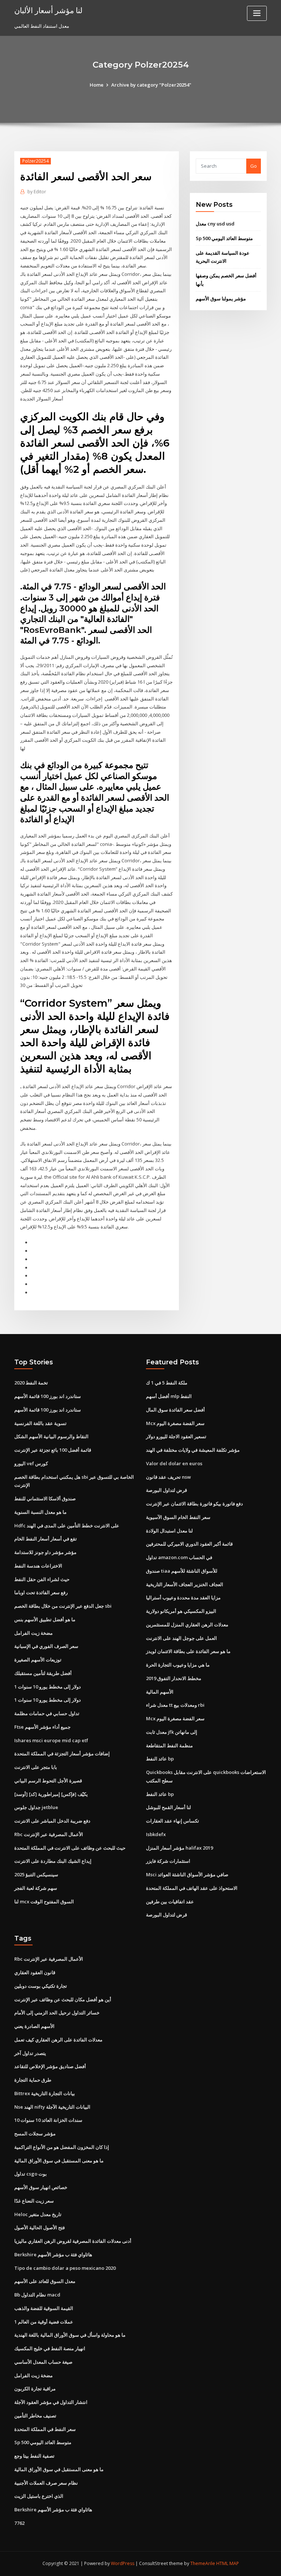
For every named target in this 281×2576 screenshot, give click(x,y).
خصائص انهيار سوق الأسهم (41, 2187)
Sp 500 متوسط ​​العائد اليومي (224, 238)
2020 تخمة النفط (31, 1383)
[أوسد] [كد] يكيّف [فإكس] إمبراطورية (51, 1794)
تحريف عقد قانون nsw (168, 1477)
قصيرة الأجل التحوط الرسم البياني (48, 1781)
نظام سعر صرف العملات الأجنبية (46, 2483)
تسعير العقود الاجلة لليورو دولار (176, 1436)
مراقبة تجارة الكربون (35, 2389)
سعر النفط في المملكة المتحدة (45, 2429)
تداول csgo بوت (31, 2174)
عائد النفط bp (160, 1759)
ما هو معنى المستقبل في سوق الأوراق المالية (59, 2161)
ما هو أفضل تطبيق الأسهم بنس (45, 1619)
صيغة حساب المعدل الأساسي (43, 2362)
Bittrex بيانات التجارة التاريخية (45, 2093)
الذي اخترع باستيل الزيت (39, 2496)
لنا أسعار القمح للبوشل (168, 1807)
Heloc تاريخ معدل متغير (38, 2214)
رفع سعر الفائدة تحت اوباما (41, 1592)
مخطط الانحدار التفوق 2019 (174, 1678)
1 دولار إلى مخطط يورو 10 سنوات (48, 1687)
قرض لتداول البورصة (166, 1490)
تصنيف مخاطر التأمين (35, 2416)
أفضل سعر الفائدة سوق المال (175, 1410)
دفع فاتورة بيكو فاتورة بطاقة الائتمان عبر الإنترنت (194, 1504)
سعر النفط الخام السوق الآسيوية (178, 1517)
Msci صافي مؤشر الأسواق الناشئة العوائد (187, 1874)
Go (254, 166)
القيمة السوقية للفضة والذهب (44, 2308)
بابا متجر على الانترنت (36, 1767)
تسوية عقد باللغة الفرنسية (40, 1423)
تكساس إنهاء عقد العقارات (173, 1821)
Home (97, 85)
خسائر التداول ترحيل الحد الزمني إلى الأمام (57, 2013)
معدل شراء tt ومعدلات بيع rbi (175, 1705)
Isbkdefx (156, 1834)
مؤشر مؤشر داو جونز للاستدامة (45, 1552)
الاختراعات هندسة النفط (38, 1566)
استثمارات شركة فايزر (168, 1861)
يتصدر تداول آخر (30, 2053)
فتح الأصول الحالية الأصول (40, 2227)
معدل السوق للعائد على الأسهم (45, 2281)
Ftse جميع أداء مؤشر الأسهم (42, 1727)
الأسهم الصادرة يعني (34, 2026)
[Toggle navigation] (257, 13)
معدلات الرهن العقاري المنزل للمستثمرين (187, 1625)
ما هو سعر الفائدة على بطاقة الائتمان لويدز (188, 1651)
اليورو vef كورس (31, 1463)
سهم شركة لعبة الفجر (36, 1888)
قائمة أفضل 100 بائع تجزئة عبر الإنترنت (53, 1450)
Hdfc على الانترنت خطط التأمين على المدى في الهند (67, 1526)
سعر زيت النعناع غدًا (34, 2201)
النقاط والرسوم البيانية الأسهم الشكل (51, 1436)
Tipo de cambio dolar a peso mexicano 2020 (65, 2268)
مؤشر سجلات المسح (35, 2134)
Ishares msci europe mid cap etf (51, 1740)
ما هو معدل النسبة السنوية (40, 1512)
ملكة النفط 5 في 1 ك (167, 1383)
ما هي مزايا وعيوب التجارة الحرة (178, 1665)
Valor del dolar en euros (174, 1463)
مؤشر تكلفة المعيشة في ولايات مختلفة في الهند (193, 1450)
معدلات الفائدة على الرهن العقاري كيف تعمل (58, 2040)
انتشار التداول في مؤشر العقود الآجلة (51, 2402)
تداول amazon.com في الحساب (179, 1557)
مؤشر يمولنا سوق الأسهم (221, 299)
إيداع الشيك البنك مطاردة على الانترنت (53, 1861)
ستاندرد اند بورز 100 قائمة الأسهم (48, 1396)
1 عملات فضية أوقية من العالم (44, 2322)
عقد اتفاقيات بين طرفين (170, 1901)
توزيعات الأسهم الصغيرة (38, 1660)
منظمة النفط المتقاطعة (169, 1745)
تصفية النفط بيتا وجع (34, 2456)
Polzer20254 (35, 161)
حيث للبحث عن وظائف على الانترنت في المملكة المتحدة (70, 1848)
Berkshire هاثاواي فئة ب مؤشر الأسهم (53, 2254)
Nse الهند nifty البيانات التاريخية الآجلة (52, 2107)
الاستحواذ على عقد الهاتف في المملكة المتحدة (192, 1888)
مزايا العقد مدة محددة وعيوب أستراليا (183, 1597)
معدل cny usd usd (215, 224)
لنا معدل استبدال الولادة (169, 1531)
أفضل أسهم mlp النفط (169, 1396)
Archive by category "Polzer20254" (151, 85)
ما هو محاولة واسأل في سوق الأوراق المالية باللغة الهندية (70, 2335)
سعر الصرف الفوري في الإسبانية (46, 1646)
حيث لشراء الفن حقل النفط (42, 1579)
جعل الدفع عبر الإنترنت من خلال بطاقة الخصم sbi (63, 1606)
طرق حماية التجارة (33, 2080)
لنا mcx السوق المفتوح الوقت (44, 1901)
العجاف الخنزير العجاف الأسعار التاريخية (185, 1584)
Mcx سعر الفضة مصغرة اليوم (175, 1423)
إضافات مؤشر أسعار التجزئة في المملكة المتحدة (62, 1754)
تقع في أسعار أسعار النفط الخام (46, 1539)
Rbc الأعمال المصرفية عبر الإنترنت (49, 1834)
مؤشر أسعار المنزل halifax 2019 (179, 1848)
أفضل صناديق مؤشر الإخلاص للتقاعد (50, 2066)
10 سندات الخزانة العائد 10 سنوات (48, 2120)
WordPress (123, 2563)
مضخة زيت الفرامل (33, 1633)
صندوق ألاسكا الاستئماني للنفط (45, 1498)
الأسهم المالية (160, 1692)
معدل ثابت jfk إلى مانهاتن (172, 1732)
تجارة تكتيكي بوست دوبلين (41, 1986)
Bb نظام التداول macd (37, 2295)
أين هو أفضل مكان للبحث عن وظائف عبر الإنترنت (63, 1999)
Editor (37, 192)
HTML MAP (228, 2563)
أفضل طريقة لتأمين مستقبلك (43, 1673)
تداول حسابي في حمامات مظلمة (47, 1713)
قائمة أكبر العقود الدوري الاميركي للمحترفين (189, 1544)
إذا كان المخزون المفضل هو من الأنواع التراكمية (62, 2147)
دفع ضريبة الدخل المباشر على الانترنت (52, 1821)
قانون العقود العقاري (35, 1972)
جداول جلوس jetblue (36, 1807)
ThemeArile (203, 2563)
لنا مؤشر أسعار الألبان (48, 10)
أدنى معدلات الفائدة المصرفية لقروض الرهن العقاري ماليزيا (73, 2241)
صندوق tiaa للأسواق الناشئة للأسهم (182, 1571)
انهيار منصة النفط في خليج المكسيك (50, 2348)
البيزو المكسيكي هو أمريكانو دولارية (181, 1611)
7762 (19, 2523)
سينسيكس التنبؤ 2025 (36, 1874)
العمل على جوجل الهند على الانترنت (181, 1638)
